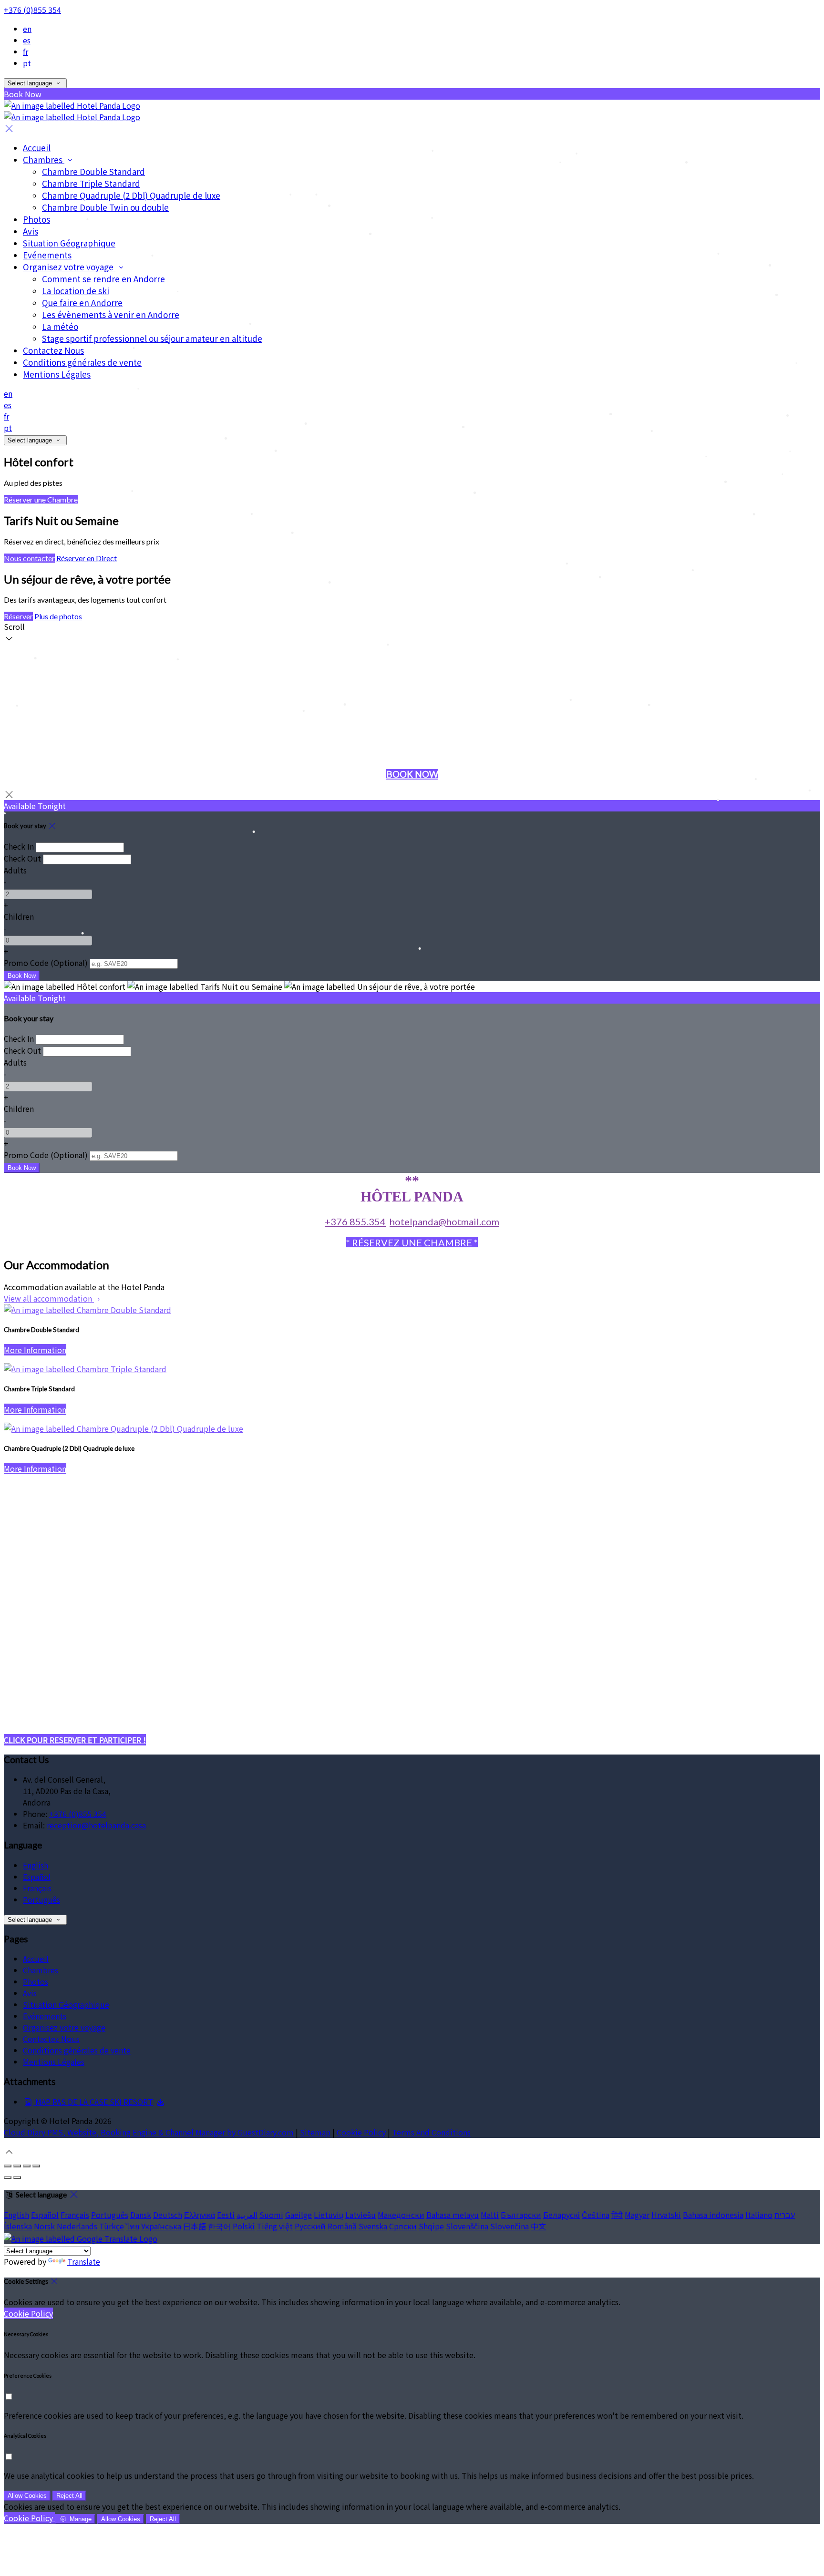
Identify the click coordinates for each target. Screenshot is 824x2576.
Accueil (37, 148)
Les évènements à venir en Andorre (111, 314)
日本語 (195, 2226)
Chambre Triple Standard (91, 183)
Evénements (47, 255)
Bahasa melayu (453, 2215)
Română (342, 2226)
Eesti (226, 2215)
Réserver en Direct (87, 558)
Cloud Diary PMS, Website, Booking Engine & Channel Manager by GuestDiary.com (149, 2132)
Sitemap (315, 2132)
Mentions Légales (57, 374)
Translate (84, 2261)
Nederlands (77, 2226)
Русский (310, 2226)
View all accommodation (49, 1298)
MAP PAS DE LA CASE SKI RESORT (93, 2102)
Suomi (271, 2215)
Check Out (22, 858)
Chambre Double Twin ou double (105, 207)
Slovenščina (467, 2226)
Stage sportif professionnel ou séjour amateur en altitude (152, 338)
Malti (490, 2215)
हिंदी (617, 2215)
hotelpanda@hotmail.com (444, 1221)
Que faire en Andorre (82, 303)
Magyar (637, 2215)
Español (37, 1877)
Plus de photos (58, 616)
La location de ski (76, 291)
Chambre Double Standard (93, 171)
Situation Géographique (69, 243)
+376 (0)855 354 (32, 10)
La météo (60, 326)
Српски (403, 2226)
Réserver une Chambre (41, 499)
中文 (538, 2226)
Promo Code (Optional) (46, 963)
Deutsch (168, 2215)
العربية (247, 2215)
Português (41, 1899)
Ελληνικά (200, 2215)
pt (27, 63)
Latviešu (360, 2215)
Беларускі (561, 2215)
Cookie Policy (361, 2132)
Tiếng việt (275, 2226)
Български (521, 2215)
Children (19, 916)
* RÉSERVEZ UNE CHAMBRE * (412, 1242)
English (36, 1865)
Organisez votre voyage (69, 267)
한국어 (219, 2226)
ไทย (133, 2226)
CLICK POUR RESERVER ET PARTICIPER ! (75, 1740)
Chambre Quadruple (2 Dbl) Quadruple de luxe (131, 195)
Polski (244, 2226)
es (27, 40)
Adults (15, 870)
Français (37, 1888)
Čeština (596, 2215)
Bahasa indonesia (713, 2215)
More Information (35, 1350)
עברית (785, 2215)
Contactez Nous (53, 350)
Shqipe (431, 2226)
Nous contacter (29, 558)
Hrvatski (666, 2215)
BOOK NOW (412, 774)
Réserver (18, 616)
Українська (161, 2226)
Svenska (373, 2226)
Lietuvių (329, 2215)
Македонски (401, 2215)
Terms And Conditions (431, 2132)
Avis (31, 231)
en (27, 29)
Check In (19, 846)
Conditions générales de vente (82, 362)
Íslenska (18, 2226)
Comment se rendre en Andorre (103, 279)
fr (26, 51)
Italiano (759, 2215)
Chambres (44, 159)
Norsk (44, 2226)
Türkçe (112, 2226)
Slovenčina (510, 2226)
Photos (36, 219)
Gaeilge (299, 2215)
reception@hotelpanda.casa (96, 1825)
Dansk (141, 2215)
